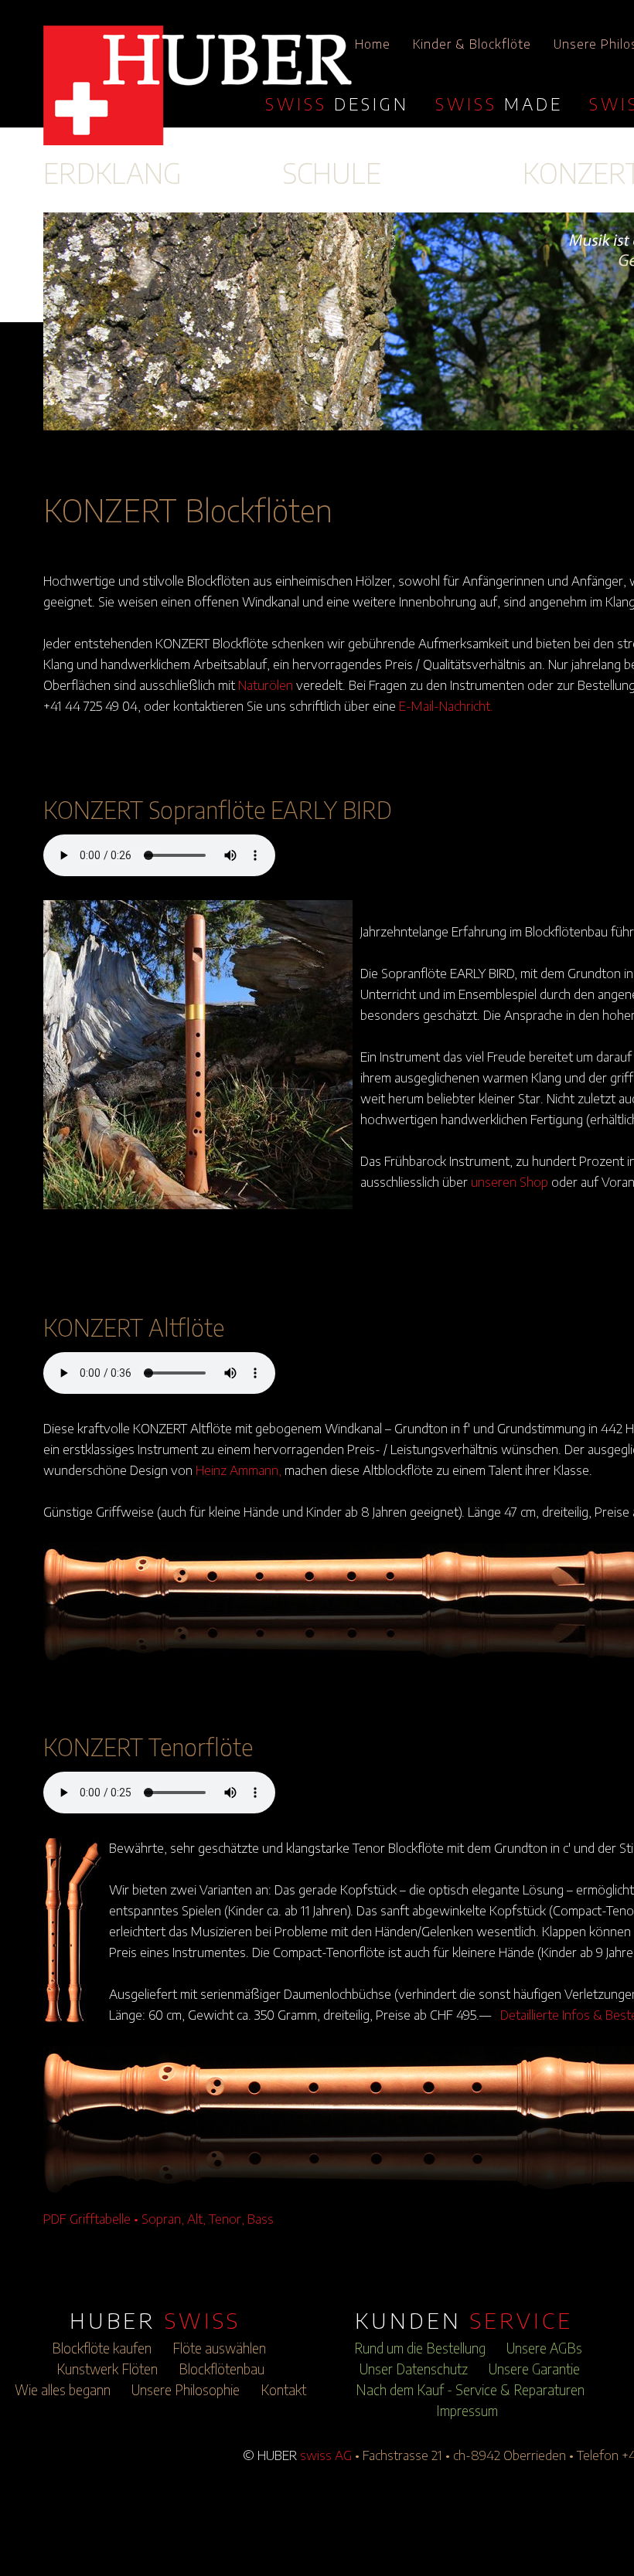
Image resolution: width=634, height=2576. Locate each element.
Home (373, 44)
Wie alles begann (63, 2390)
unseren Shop (510, 1181)
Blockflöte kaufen (102, 2348)
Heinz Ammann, (239, 1470)
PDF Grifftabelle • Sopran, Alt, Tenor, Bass (158, 2218)
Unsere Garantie (534, 2369)
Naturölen (266, 685)
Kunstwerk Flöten (107, 2369)
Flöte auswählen (219, 2348)
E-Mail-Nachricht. (446, 705)
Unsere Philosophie (186, 2390)
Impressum (467, 2411)
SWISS (337, 104)
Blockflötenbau (222, 2369)
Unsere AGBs (544, 2348)
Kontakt (283, 2390)
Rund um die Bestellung (420, 2348)
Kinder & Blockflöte (472, 44)
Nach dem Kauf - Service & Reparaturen (470, 2390)
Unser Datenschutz (414, 2369)
